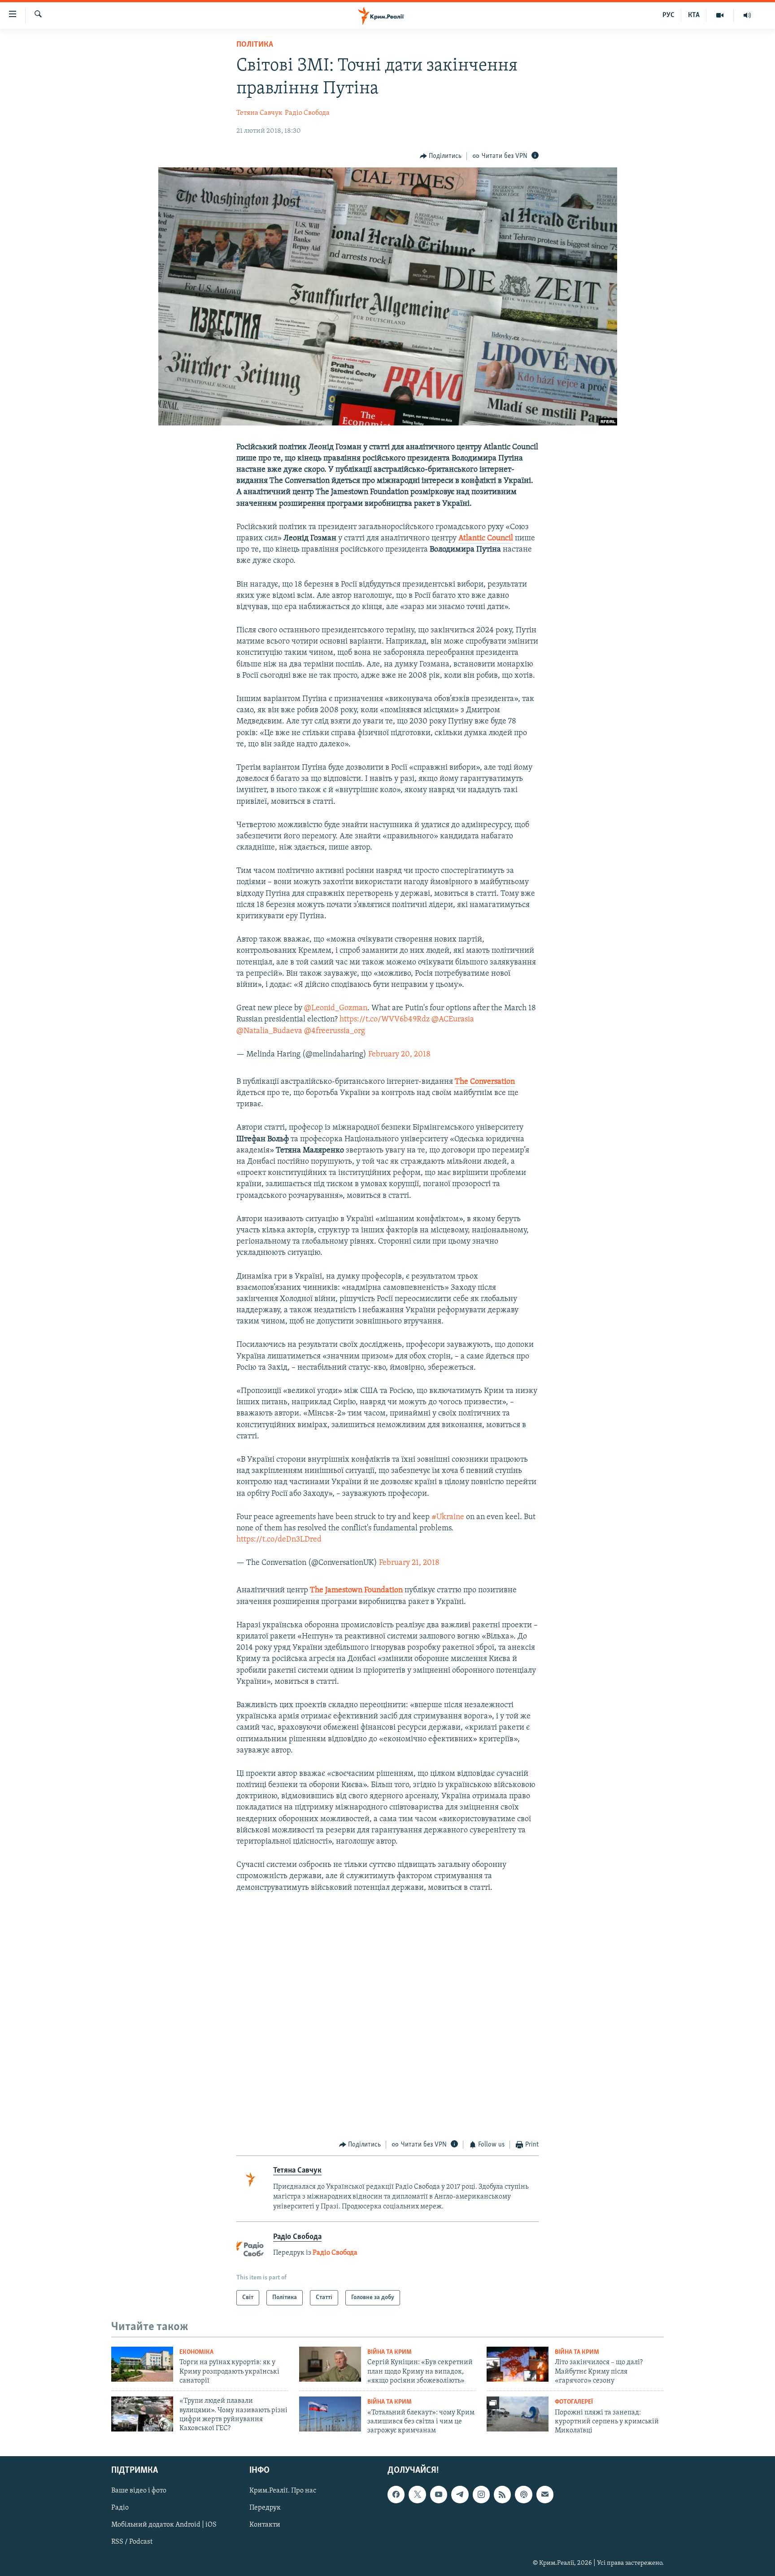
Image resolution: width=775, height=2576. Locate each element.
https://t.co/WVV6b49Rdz (385, 1020)
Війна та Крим (390, 2352)
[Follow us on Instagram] (481, 2494)
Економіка (196, 2352)
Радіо (120, 2508)
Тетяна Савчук (259, 113)
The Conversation (485, 1082)
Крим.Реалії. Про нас (283, 2491)
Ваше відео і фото (139, 2491)
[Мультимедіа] (720, 15)
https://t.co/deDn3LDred (279, 1540)
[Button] (441, 156)
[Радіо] (747, 15)
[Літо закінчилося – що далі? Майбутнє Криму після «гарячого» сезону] (518, 2364)
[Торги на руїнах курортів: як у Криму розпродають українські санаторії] (142, 2364)
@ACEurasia (453, 1020)
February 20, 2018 (399, 1055)
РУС (668, 15)
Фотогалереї (574, 2402)
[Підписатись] (545, 2494)
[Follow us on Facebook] (396, 2494)
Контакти (265, 2525)
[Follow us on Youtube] (439, 2494)
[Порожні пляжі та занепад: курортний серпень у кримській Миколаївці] (518, 2414)
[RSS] (502, 2494)
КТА (694, 15)
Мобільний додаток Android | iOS (164, 2525)
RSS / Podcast (132, 2542)
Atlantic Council (486, 539)
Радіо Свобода (307, 113)
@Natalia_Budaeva (269, 1031)
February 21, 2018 (409, 1563)
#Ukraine (448, 1517)
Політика (255, 45)
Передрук (265, 2508)
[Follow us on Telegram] (460, 2494)
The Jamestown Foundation (356, 1590)
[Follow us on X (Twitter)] (417, 2494)
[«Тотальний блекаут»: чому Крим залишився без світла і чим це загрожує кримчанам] (330, 2414)
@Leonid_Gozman (336, 1008)
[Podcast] (523, 2494)
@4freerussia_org (335, 1031)
